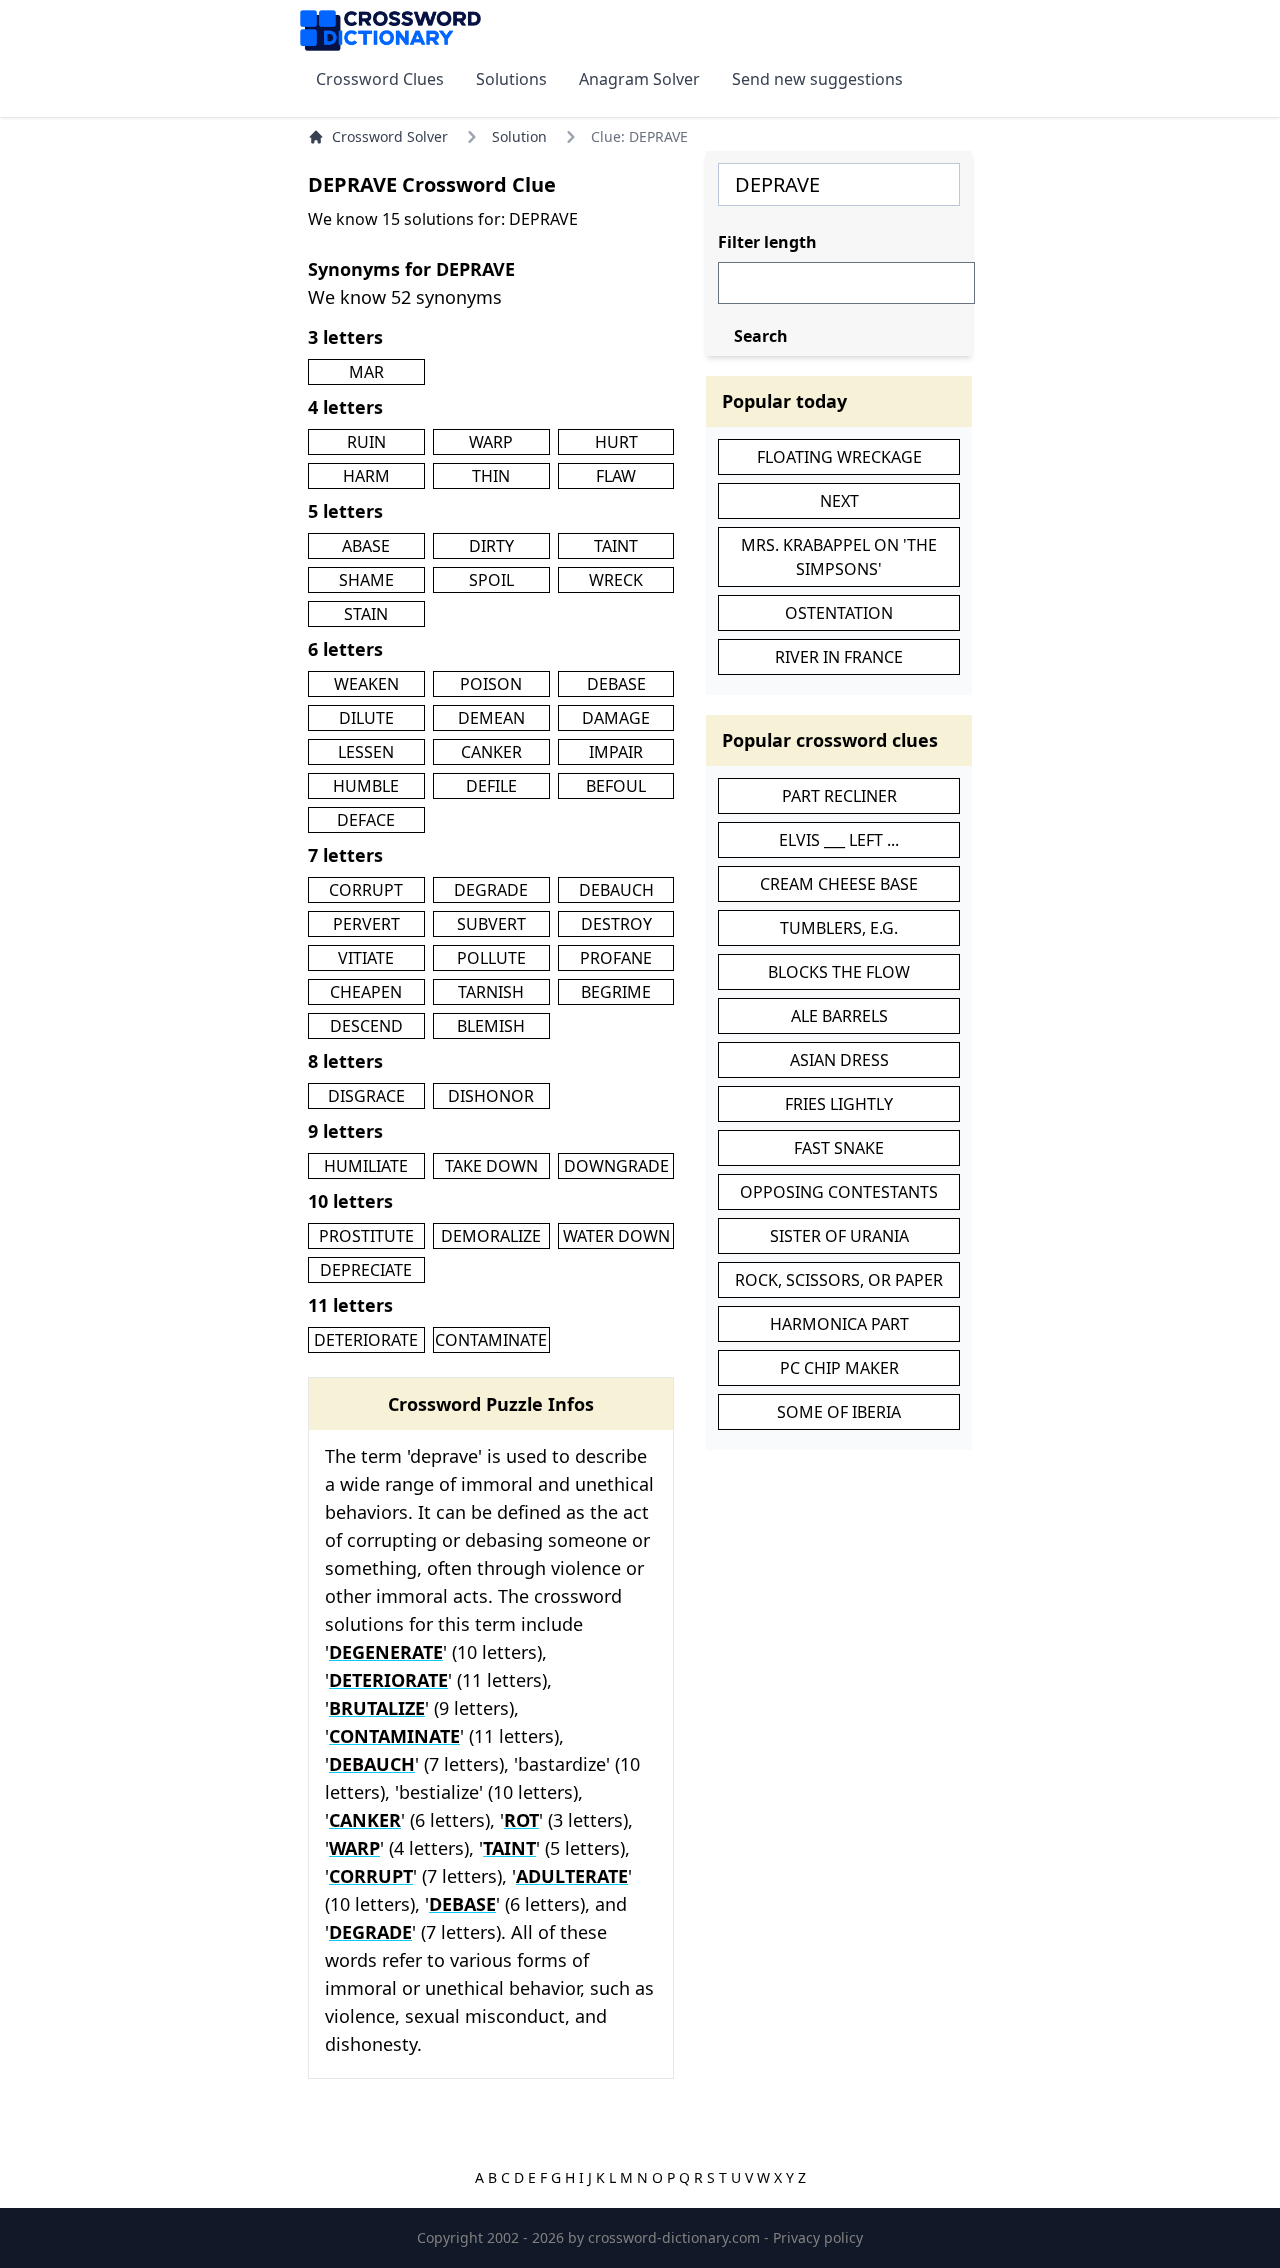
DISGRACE (366, 1096)
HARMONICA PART (839, 1324)
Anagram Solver (639, 79)
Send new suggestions (817, 79)
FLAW (616, 476)
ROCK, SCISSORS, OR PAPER (839, 1280)
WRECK (616, 580)
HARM (366, 476)
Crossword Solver (390, 136)
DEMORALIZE (491, 1236)
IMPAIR (616, 752)
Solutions (511, 79)
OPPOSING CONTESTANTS (839, 1192)
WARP (491, 442)
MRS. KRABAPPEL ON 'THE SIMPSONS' (839, 557)
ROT (521, 1820)
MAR (366, 372)
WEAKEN (366, 684)
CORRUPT (366, 890)
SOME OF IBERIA (839, 1412)
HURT (616, 442)
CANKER (491, 752)
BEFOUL (616, 786)
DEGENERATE (386, 1652)
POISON (491, 684)
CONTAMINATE (491, 1340)
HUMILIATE (366, 1166)
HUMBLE (366, 786)
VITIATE (366, 958)
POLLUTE (491, 958)
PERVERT (366, 924)
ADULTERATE (572, 1876)
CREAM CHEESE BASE (839, 884)
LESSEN (366, 752)
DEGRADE (491, 890)
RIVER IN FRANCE (839, 657)
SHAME (366, 580)
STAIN (366, 614)
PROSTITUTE (366, 1236)
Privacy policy (818, 2237)
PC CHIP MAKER (839, 1368)
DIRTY (491, 546)
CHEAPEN (366, 992)
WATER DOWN (616, 1236)
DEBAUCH (616, 890)
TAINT (616, 546)
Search (761, 336)
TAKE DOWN (491, 1166)
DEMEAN (491, 718)
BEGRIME (616, 992)
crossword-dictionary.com (676, 2237)
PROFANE (616, 958)
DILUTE (366, 718)
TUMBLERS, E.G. (839, 928)
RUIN (366, 442)
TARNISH (491, 992)
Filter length (767, 242)
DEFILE (491, 786)
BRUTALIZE (377, 1708)
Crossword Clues (380, 79)
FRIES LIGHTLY (839, 1104)
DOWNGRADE (616, 1166)
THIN (491, 476)
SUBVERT (491, 924)
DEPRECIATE (366, 1270)
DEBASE (616, 684)
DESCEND (366, 1026)
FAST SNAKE (839, 1148)
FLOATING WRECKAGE (839, 457)
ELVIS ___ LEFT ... (839, 840)
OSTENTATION (839, 613)
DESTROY (616, 924)
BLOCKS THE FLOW (839, 972)
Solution (519, 136)
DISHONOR (491, 1096)
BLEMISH (491, 1026)
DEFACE (366, 820)
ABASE (366, 546)
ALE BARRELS (839, 1016)
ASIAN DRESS (839, 1060)
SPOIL (491, 580)
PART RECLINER (839, 796)
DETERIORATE (366, 1340)
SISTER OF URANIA (839, 1236)
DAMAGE (616, 718)
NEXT (839, 501)
